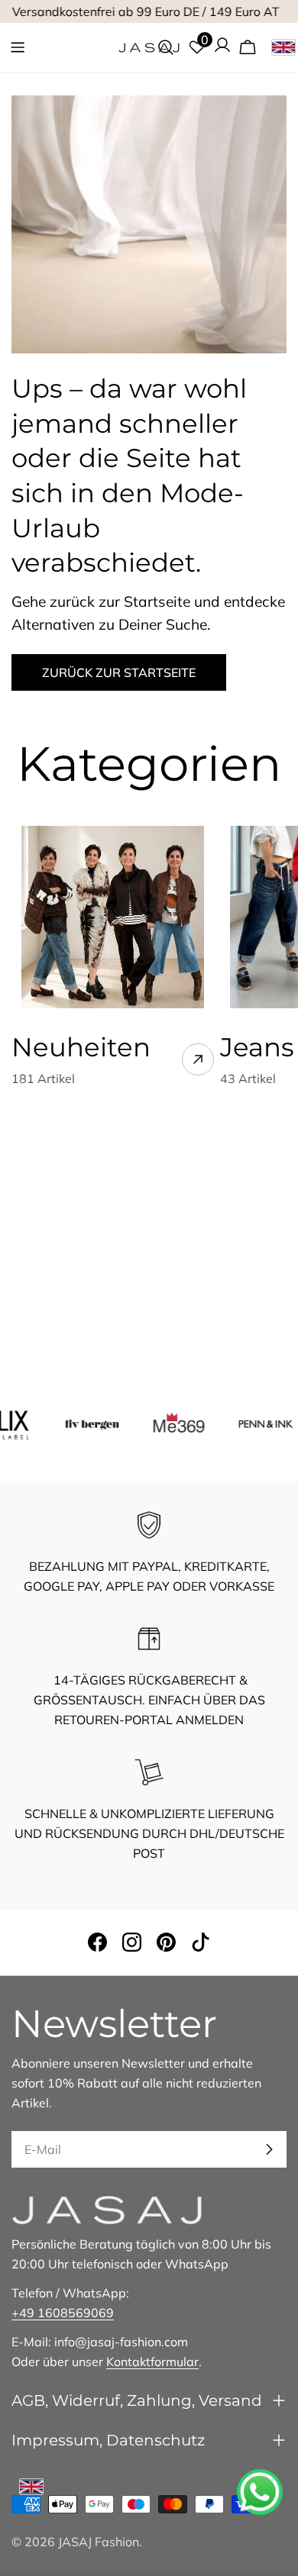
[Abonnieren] (269, 2149)
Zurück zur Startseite (119, 672)
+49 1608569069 (63, 2313)
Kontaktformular (152, 2362)
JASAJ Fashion (99, 2542)
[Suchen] (166, 47)
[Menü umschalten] (18, 47)
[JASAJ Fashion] (79, 1423)
